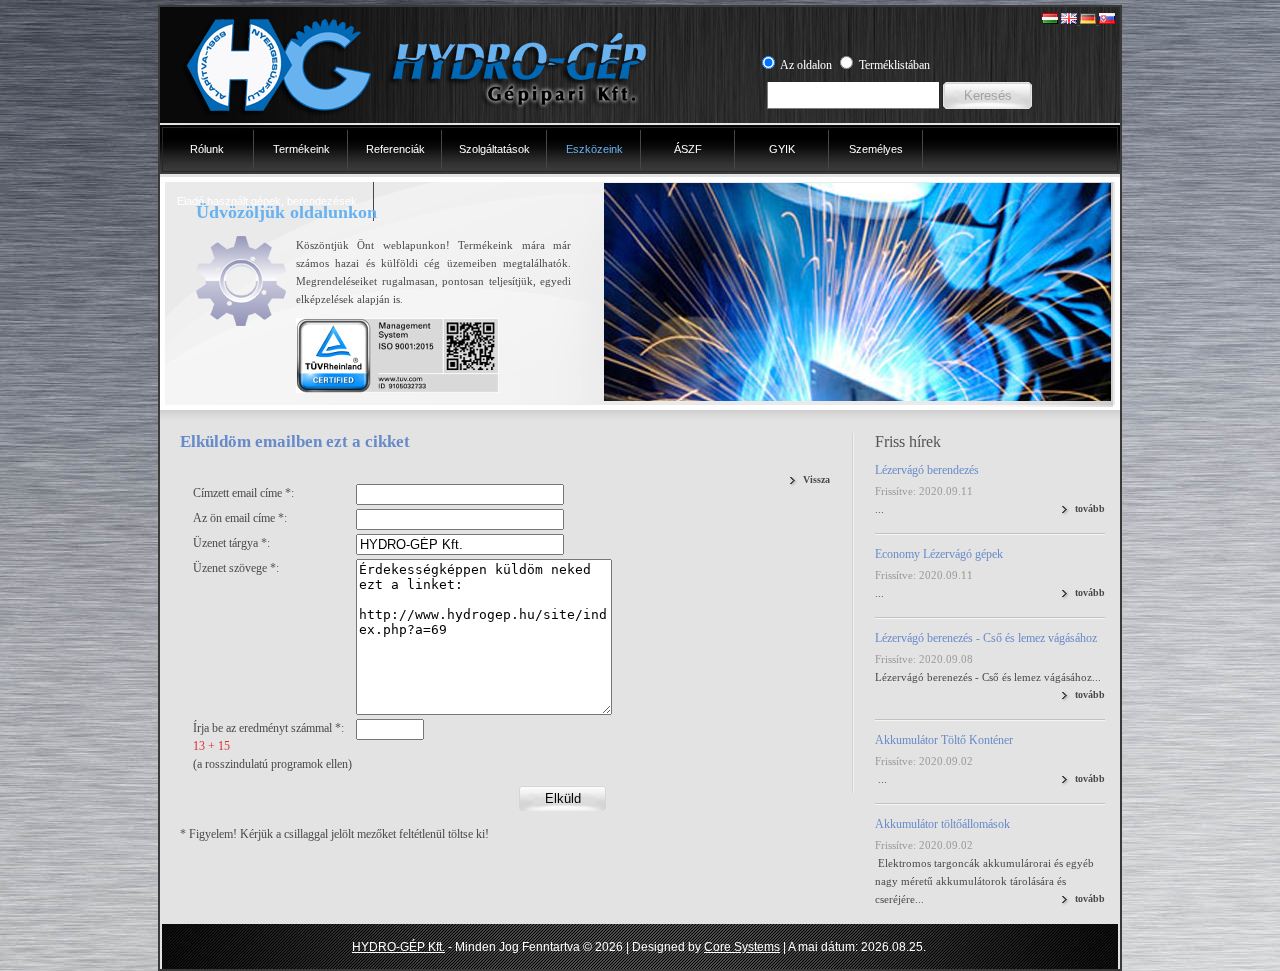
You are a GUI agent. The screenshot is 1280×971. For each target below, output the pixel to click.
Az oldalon (806, 65)
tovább (1090, 508)
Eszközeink (594, 149)
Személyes (876, 149)
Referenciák (395, 149)
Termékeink (301, 149)
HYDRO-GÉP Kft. (398, 947)
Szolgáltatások (494, 149)
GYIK (782, 149)
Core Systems (742, 947)
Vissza (816, 479)
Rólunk (207, 149)
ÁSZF (688, 149)
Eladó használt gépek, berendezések (267, 201)
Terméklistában (894, 65)
